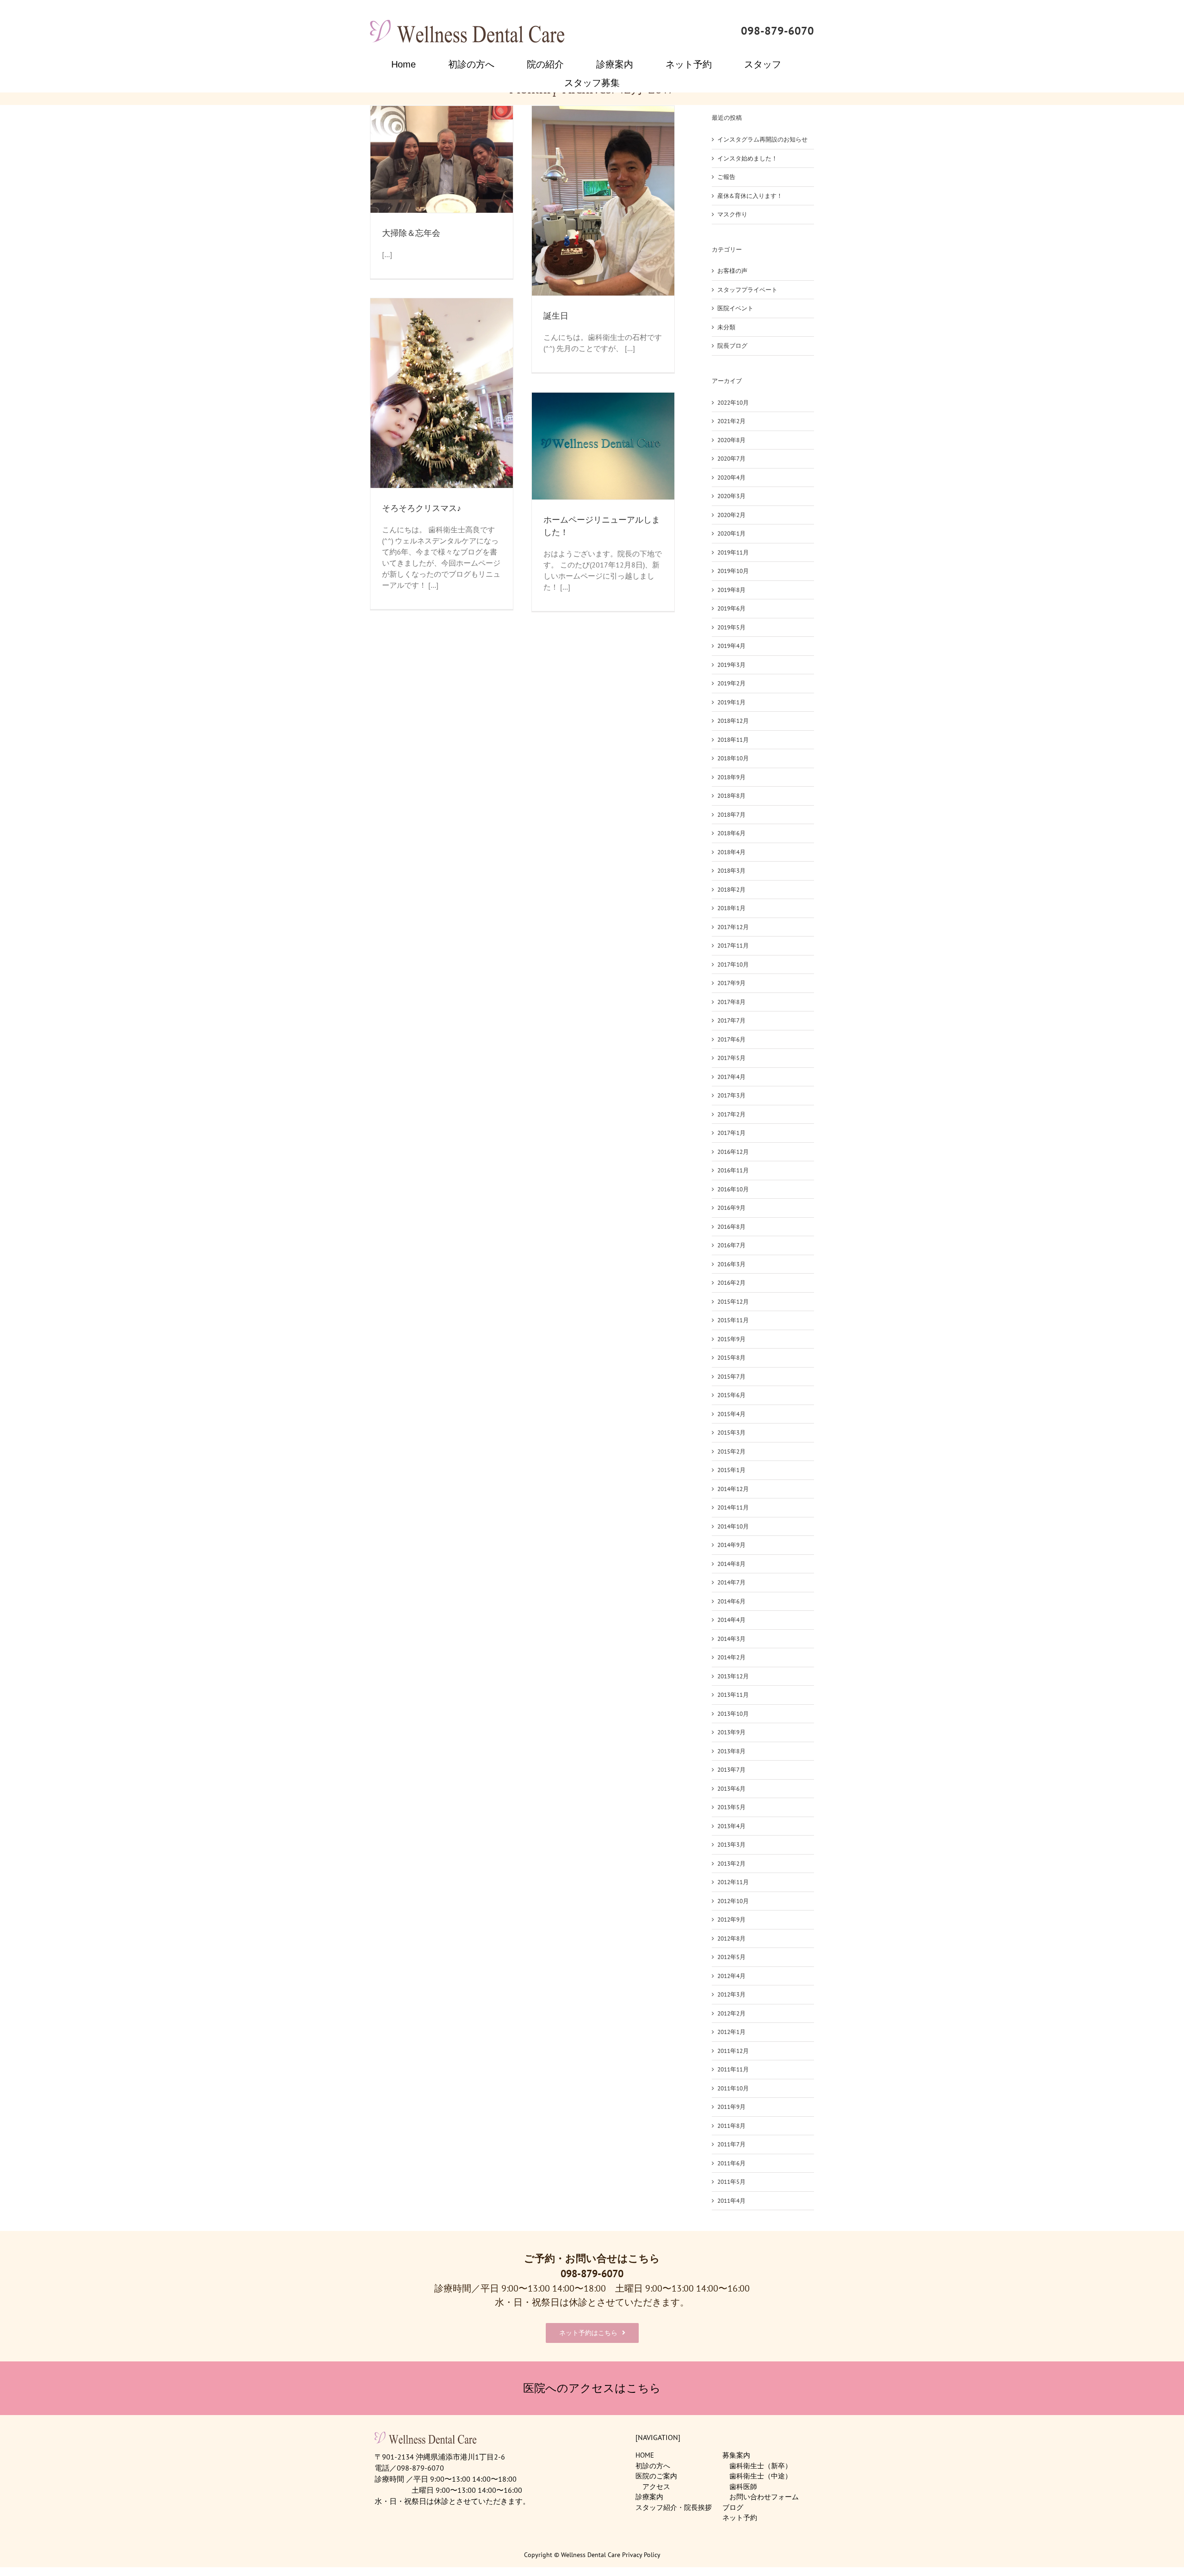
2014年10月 (733, 1526)
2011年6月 (731, 2163)
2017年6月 (731, 1039)
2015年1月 (731, 1470)
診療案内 (649, 2497)
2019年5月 (731, 627)
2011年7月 (731, 2144)
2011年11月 (733, 2069)
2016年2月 (731, 1283)
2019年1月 (731, 702)
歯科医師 (743, 2487)
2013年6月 (731, 1789)
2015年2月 (731, 1451)
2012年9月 (731, 1920)
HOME (645, 2455)
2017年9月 (731, 983)
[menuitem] (410, 64)
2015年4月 (731, 1414)
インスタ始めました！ (747, 158)
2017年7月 (731, 1020)
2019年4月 (731, 646)
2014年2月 (731, 1657)
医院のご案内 (656, 2476)
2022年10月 (733, 403)
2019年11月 (733, 552)
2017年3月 (731, 1095)
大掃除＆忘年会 (411, 233)
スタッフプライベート (747, 290)
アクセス (656, 2487)
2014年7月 (731, 1582)
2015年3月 (731, 1433)
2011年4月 (731, 2201)
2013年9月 (731, 1732)
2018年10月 (733, 758)
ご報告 (726, 177)
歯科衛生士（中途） (761, 2476)
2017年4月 (731, 1077)
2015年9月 (731, 1339)
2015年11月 (733, 1320)
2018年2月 (731, 890)
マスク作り (732, 214)
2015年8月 (731, 1358)
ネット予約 (740, 2517)
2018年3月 (731, 871)
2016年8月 (731, 1227)
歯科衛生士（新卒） (761, 2466)
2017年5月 (731, 1058)
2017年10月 (733, 964)
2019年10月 (733, 571)
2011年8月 (731, 2126)
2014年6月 (731, 1601)
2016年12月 (733, 1152)
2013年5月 (731, 1807)
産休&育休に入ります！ (750, 196)
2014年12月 (733, 1489)
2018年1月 (731, 908)
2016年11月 (733, 1170)
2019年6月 (731, 608)
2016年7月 (731, 1245)
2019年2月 (731, 683)
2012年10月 (733, 1901)
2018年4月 (731, 852)
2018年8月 (731, 796)
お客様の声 (732, 271)
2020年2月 (731, 515)
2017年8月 (731, 1002)
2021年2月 (731, 421)
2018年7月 (731, 815)
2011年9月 (731, 2107)
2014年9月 (731, 1545)
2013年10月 (733, 1714)
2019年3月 (731, 665)
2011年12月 (733, 2051)
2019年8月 (731, 590)
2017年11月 (733, 946)
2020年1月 (731, 533)
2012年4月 (731, 1976)
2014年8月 (731, 1564)
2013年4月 (731, 1826)
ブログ (733, 2507)
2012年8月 (731, 1938)
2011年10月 (733, 2088)
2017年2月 (731, 1114)
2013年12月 (733, 1676)
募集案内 (736, 2455)
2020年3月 (731, 496)
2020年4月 (731, 478)
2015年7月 (731, 1377)
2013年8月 (731, 1751)
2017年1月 (731, 1133)
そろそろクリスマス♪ (422, 508)
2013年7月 (731, 1770)
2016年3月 (731, 1264)
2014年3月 (731, 1639)
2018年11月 (733, 740)
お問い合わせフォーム (764, 2497)
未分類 (726, 327)
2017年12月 (733, 927)
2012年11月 (733, 1882)
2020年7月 (731, 459)
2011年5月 (731, 2182)
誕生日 (556, 316)
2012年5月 (731, 1957)
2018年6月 (731, 833)
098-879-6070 (777, 31)
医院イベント (735, 308)
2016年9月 (731, 1208)
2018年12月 (733, 721)
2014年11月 (733, 1507)
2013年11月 (733, 1695)
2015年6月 (731, 1395)
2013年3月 (731, 1845)
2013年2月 (731, 1864)
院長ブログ (732, 346)
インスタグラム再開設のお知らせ (762, 139)
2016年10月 (733, 1189)
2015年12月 (733, 1302)
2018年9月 (731, 777)
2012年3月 (731, 1994)
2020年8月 (731, 440)
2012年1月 (731, 2032)
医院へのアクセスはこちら (592, 2388)
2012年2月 (731, 2013)
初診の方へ (653, 2466)
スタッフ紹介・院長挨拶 (674, 2507)
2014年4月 (731, 1620)
